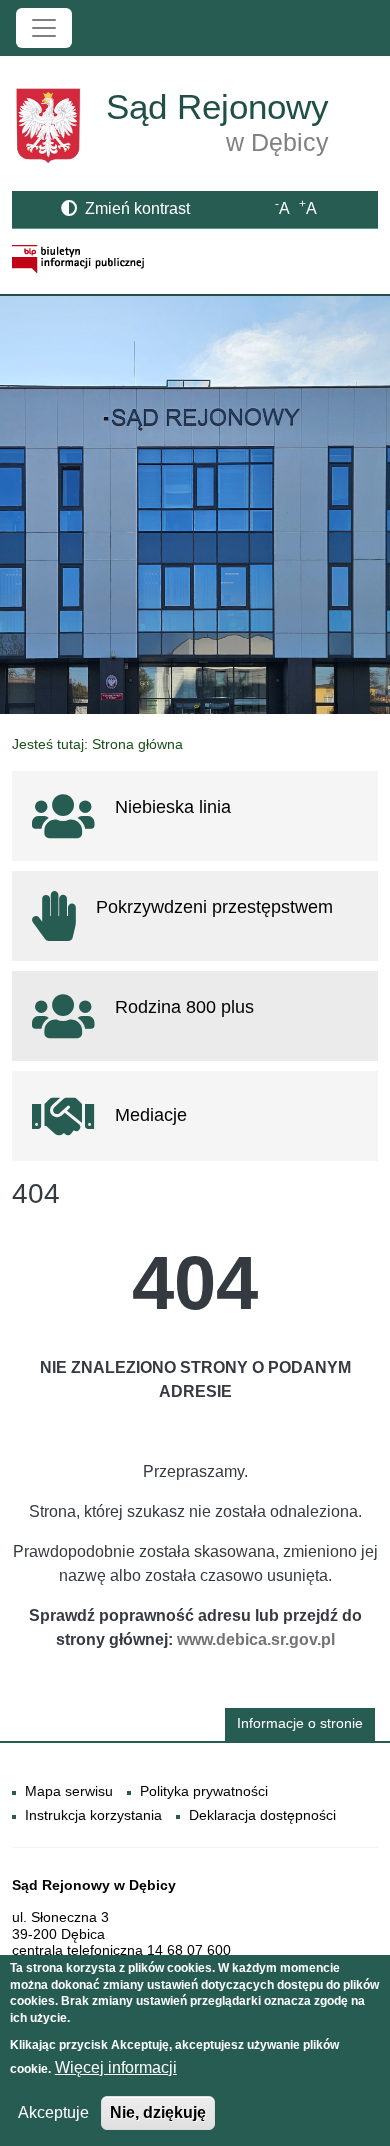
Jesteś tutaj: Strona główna (97, 744)
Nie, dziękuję (158, 2112)
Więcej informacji (116, 2067)
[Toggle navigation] (44, 28)
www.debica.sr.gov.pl (256, 1639)
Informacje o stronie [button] (300, 1723)
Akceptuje (53, 2112)
